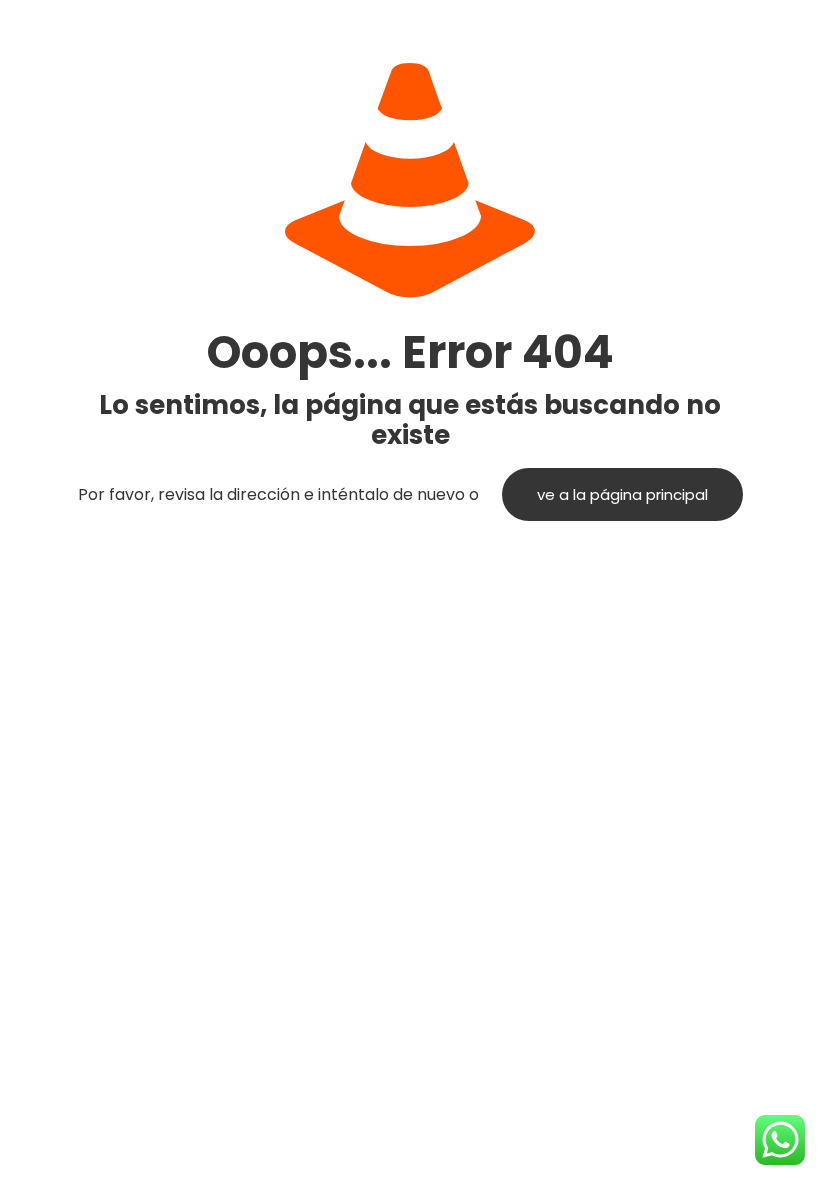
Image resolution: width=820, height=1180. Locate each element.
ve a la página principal (622, 494)
